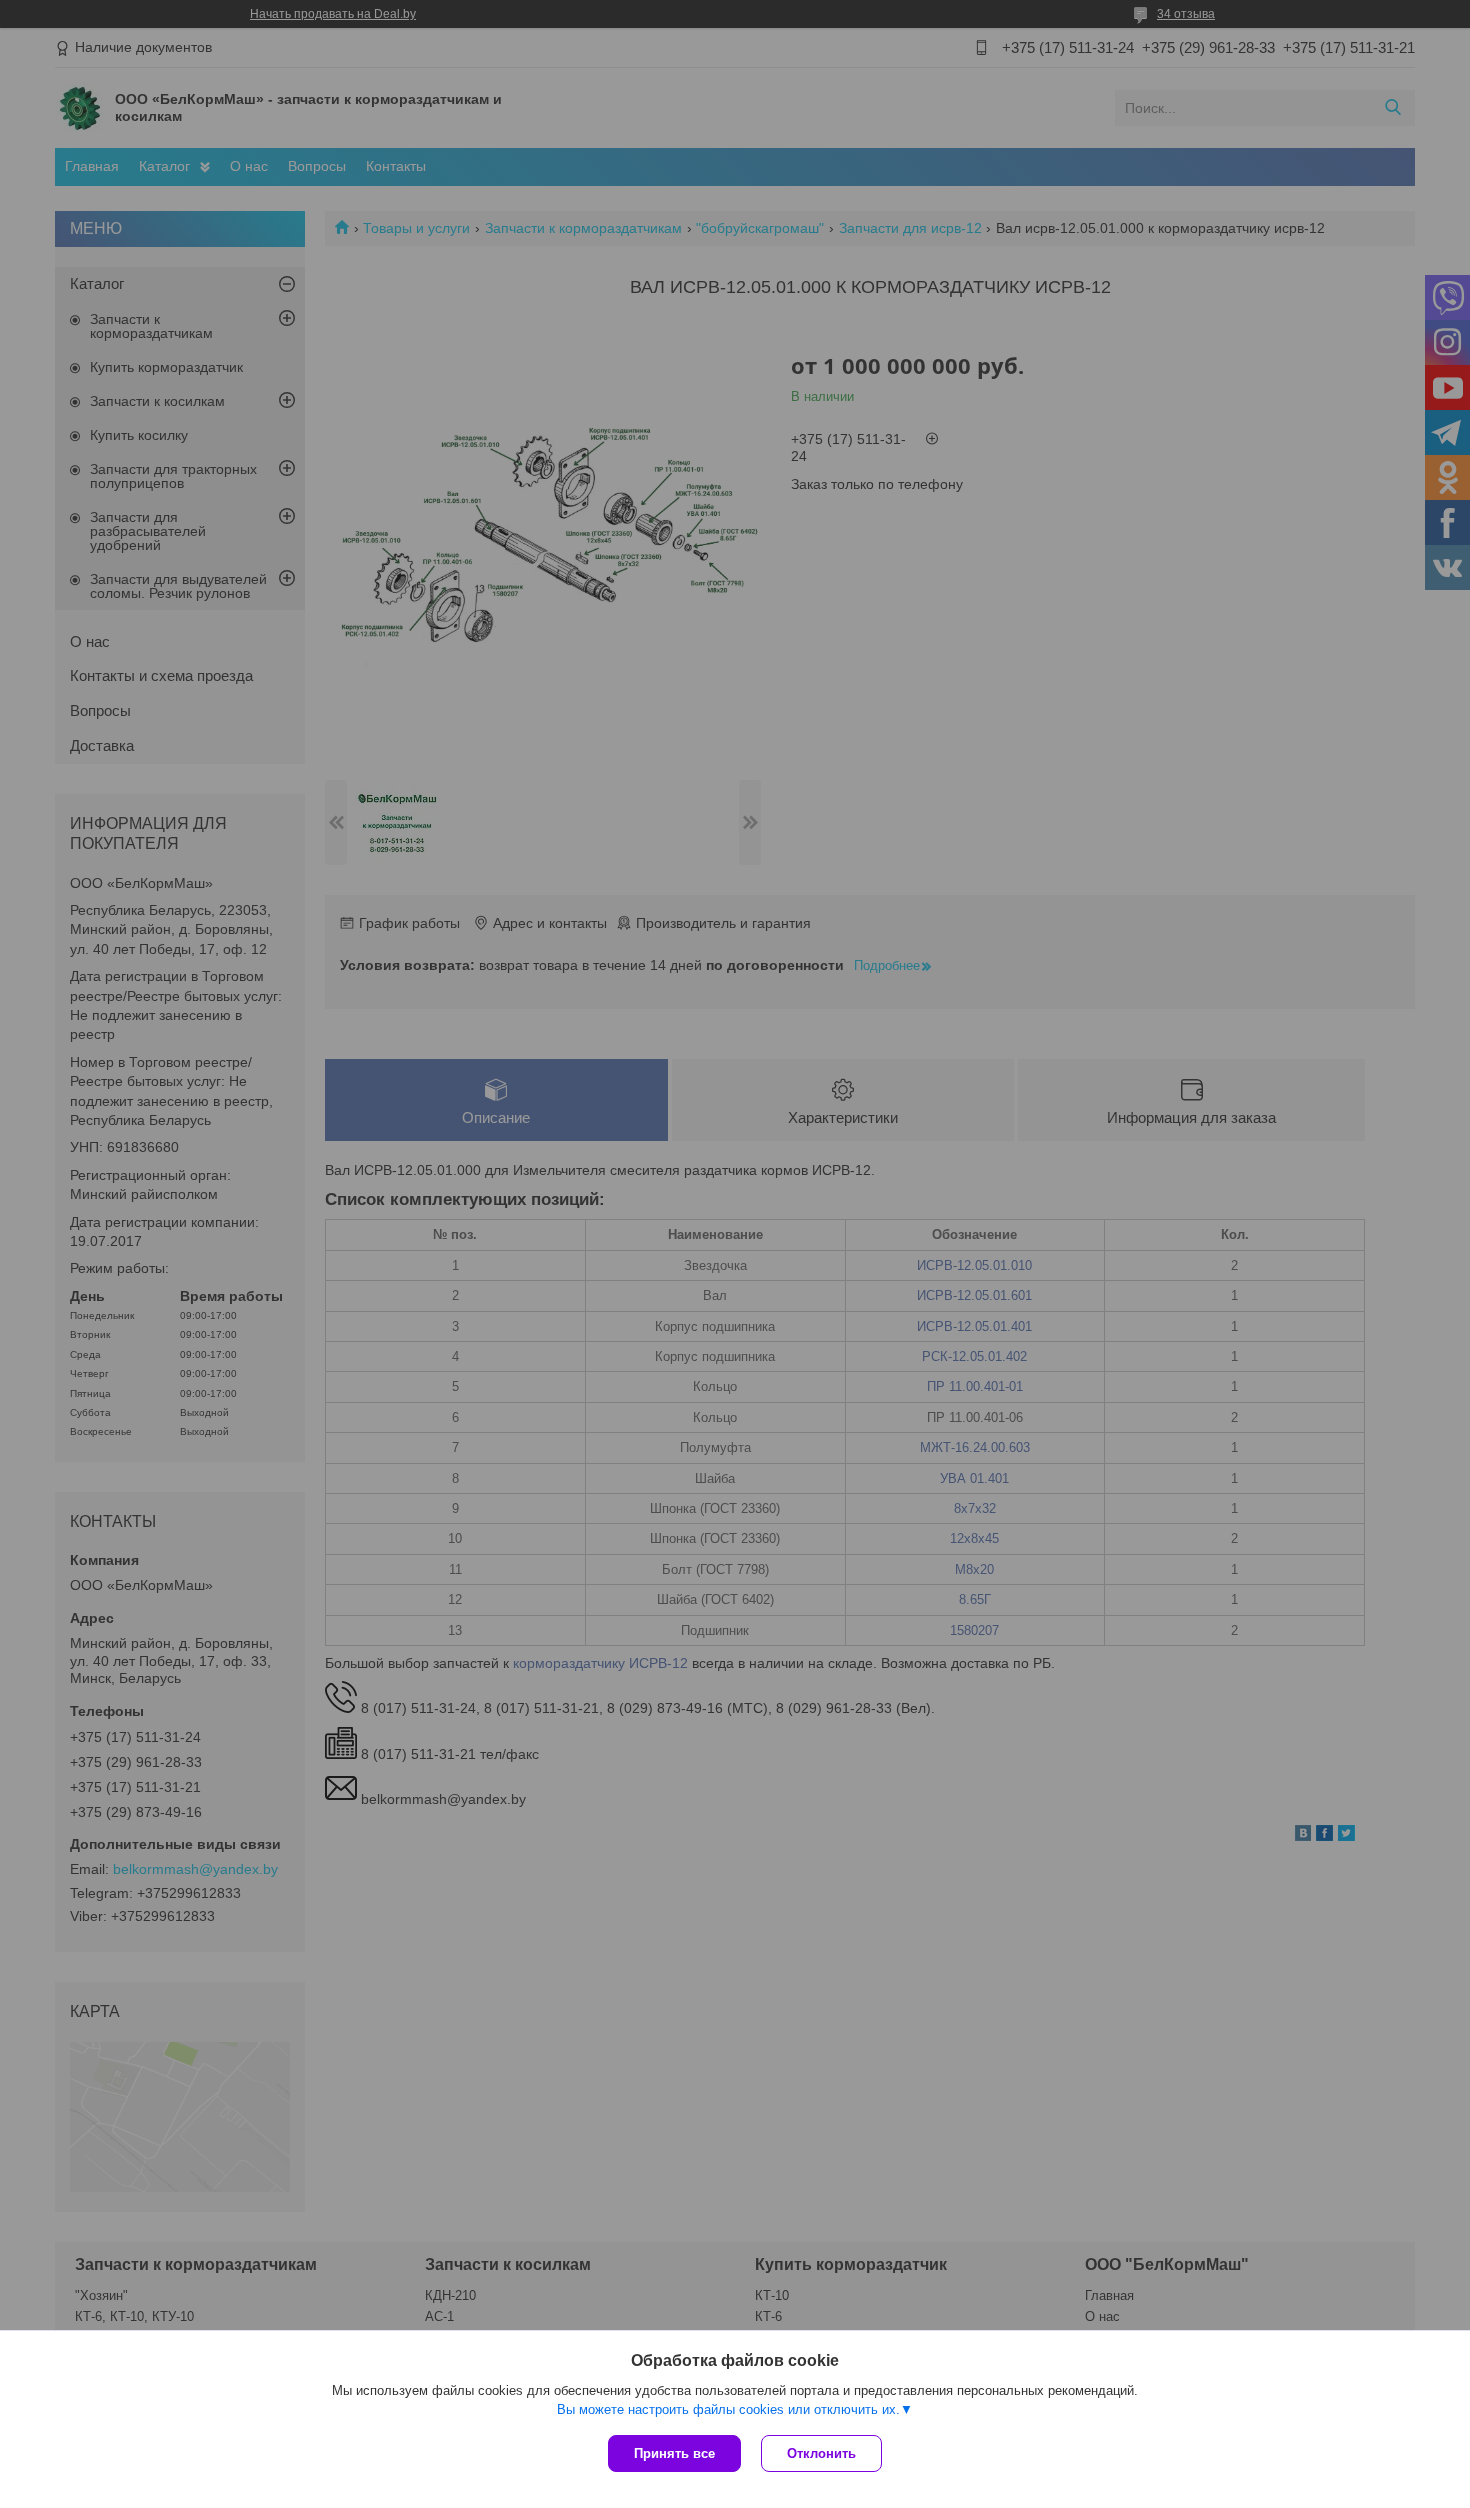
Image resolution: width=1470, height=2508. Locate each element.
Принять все (674, 2453)
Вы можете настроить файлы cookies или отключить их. (728, 2409)
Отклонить (821, 2453)
